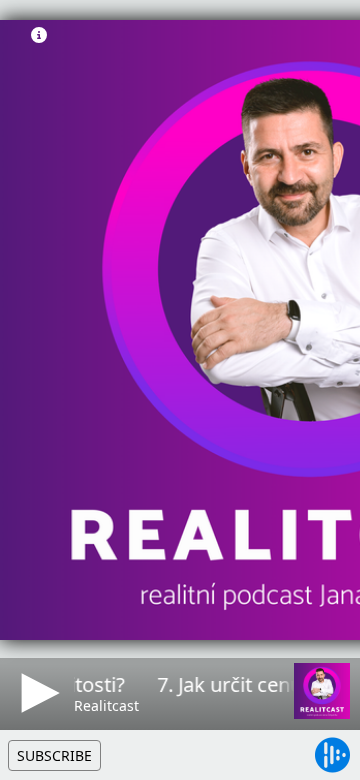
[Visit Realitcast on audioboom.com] (322, 691)
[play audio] (37, 693)
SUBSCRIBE (54, 755)
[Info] (39, 35)
